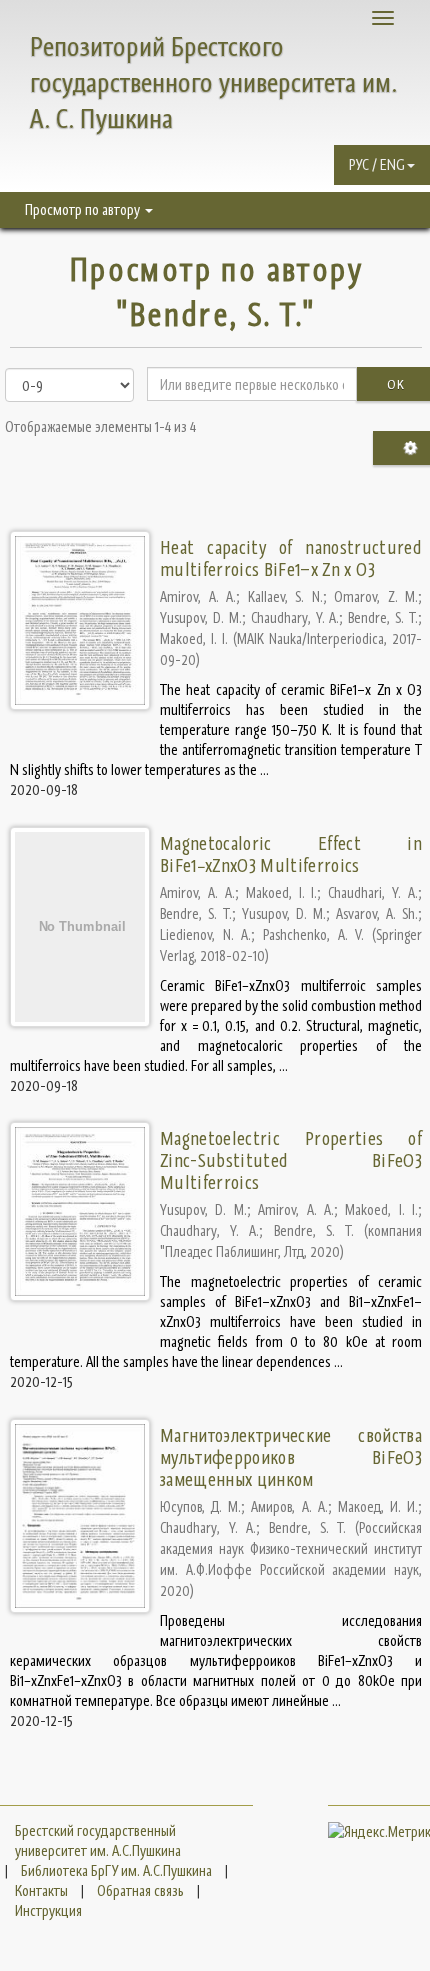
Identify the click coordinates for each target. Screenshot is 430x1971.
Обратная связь (140, 1890)
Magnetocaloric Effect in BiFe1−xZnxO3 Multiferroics (291, 854)
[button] (382, 165)
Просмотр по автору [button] (84, 209)
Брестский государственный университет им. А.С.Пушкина (98, 1840)
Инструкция (48, 1910)
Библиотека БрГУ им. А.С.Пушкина (116, 1870)
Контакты (41, 1890)
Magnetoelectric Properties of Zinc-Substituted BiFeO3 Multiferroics (291, 1160)
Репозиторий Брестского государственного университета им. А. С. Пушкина (213, 82)
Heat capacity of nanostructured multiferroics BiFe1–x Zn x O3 (291, 558)
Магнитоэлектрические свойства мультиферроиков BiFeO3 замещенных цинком (291, 1457)
